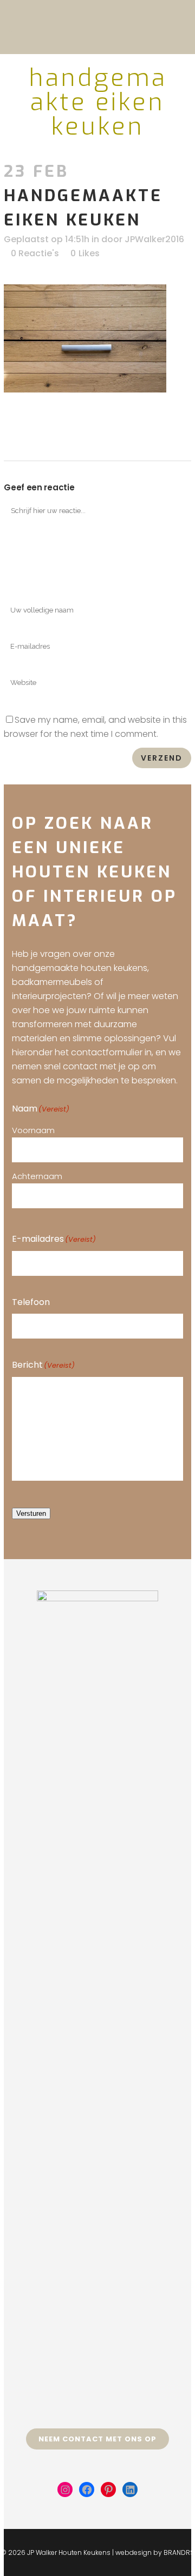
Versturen (31, 1513)
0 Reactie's (35, 253)
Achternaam (37, 1176)
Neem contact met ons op (97, 2439)
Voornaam (33, 1130)
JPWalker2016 (154, 239)
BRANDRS (179, 2552)
